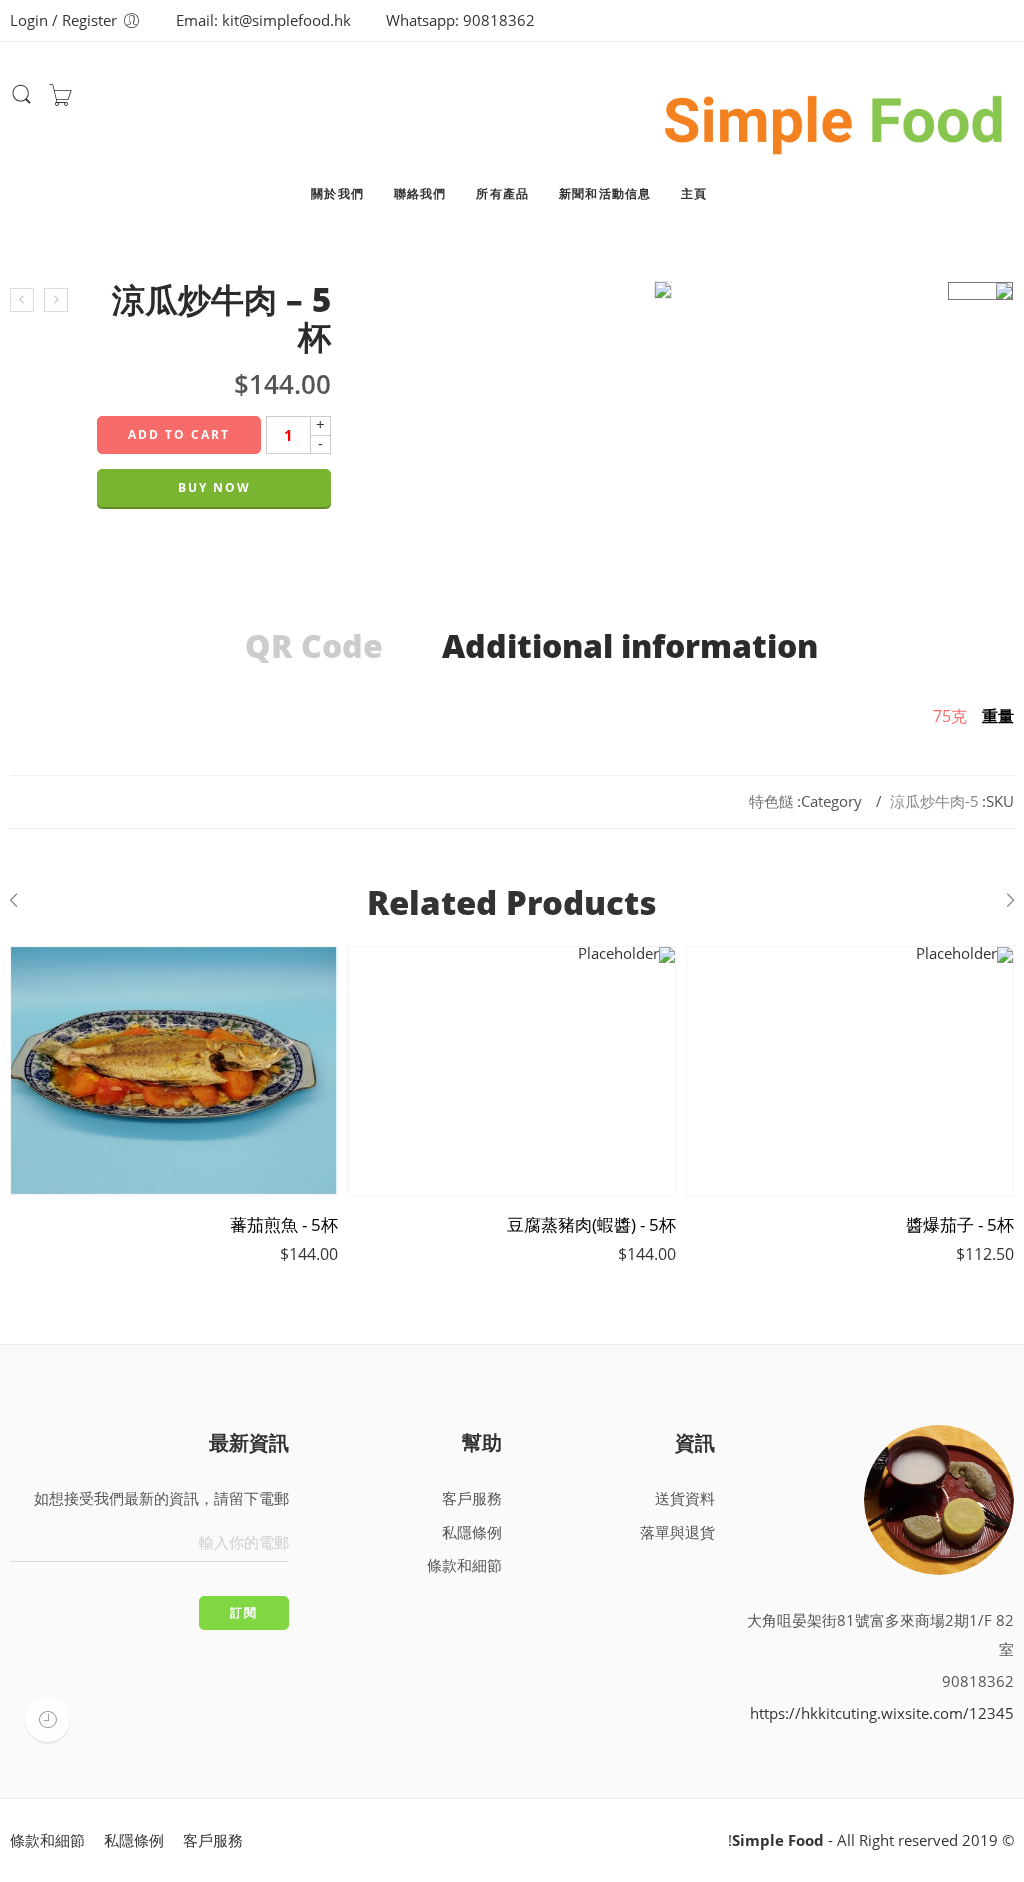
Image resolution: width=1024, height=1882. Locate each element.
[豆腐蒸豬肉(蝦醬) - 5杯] (512, 1071)
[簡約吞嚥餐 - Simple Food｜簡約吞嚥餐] (834, 116)
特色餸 (771, 801)
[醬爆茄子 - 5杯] (850, 1071)
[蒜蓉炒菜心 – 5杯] (22, 300)
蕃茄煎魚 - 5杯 (284, 1225)
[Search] (21, 101)
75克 (950, 716)
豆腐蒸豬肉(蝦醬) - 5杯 (591, 1225)
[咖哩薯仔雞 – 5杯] (56, 300)
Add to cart (179, 434)
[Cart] (60, 100)
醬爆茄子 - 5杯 (960, 1225)
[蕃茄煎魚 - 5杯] (174, 1071)
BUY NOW (214, 487)
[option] (980, 291)
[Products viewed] (47, 1719)
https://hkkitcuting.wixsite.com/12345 (882, 1713)
